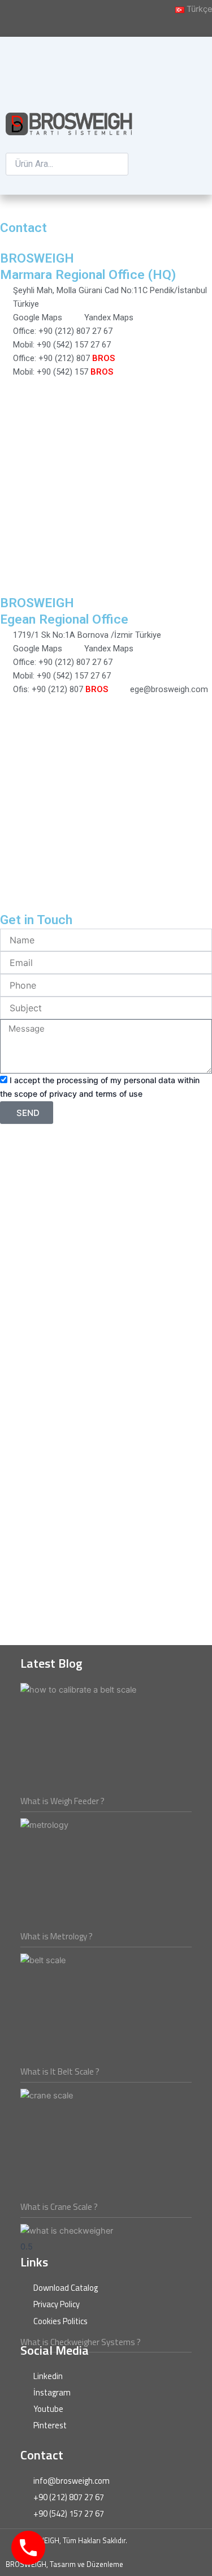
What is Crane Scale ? (59, 2207)
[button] (67, 146)
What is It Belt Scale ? (60, 2071)
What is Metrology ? (57, 1936)
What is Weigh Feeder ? (62, 1801)
